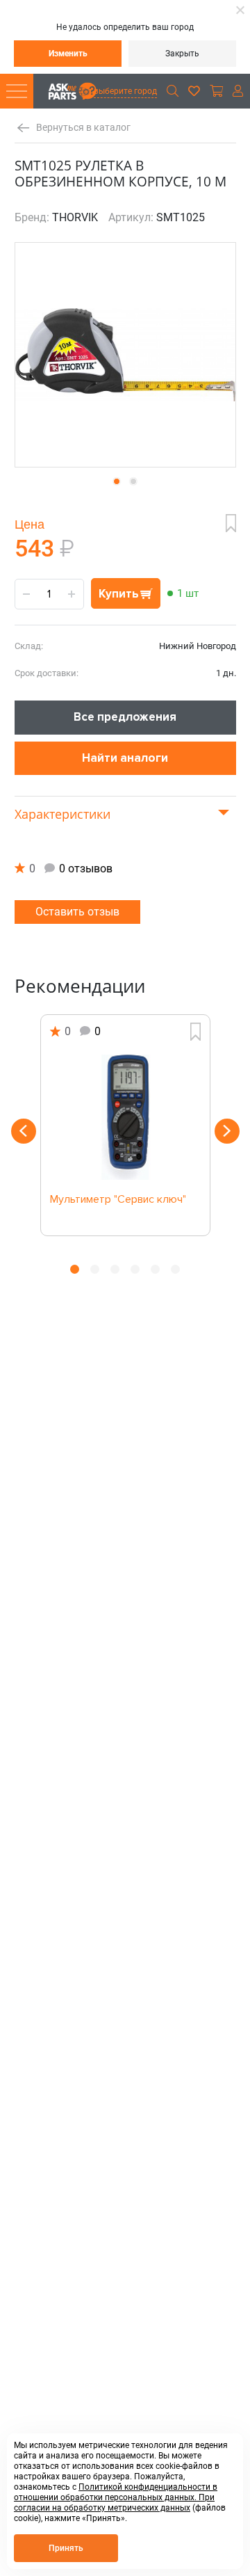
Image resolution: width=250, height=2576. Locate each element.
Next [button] (227, 1131)
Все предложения (125, 717)
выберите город (125, 91)
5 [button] (155, 1269)
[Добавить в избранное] (231, 523)
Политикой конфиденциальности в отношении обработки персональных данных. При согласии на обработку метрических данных (116, 2497)
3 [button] (115, 1269)
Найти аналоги (125, 758)
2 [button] (95, 1269)
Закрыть (182, 54)
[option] (125, 1125)
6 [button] (175, 1269)
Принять (66, 2548)
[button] (117, 481)
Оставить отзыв (77, 912)
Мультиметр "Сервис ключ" (118, 1200)
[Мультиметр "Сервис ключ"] (125, 1117)
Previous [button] (24, 1131)
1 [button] (75, 1269)
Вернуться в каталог (83, 128)
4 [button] (135, 1269)
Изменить (68, 54)
